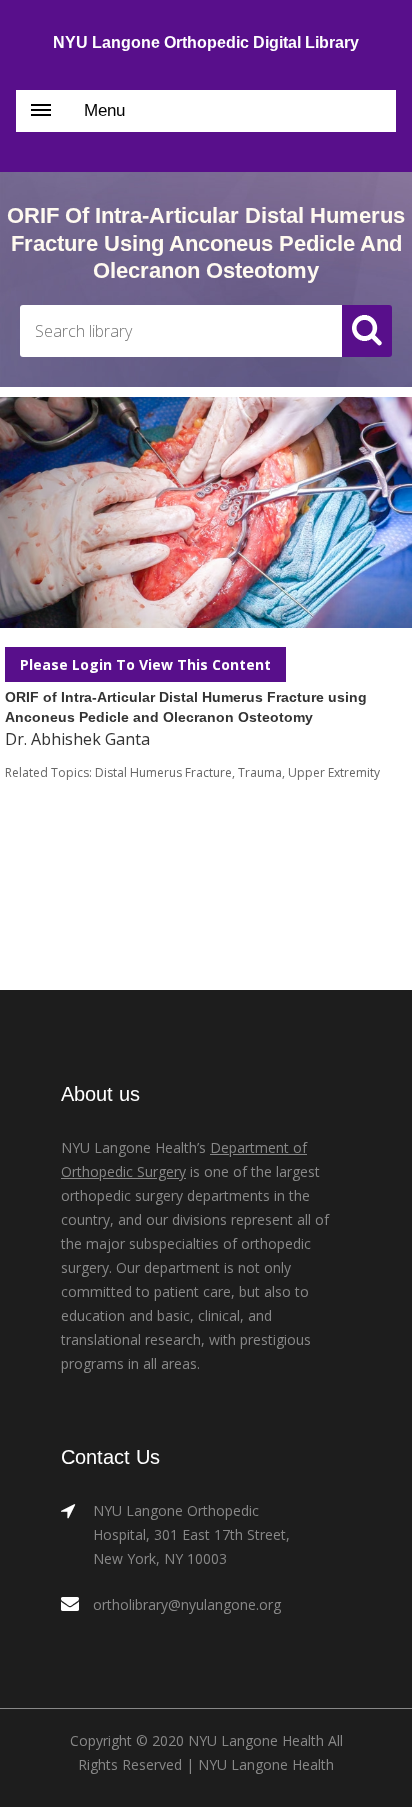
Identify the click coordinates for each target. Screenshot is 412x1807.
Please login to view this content (145, 664)
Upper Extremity (334, 772)
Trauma (260, 772)
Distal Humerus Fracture (163, 772)
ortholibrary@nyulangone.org (187, 1604)
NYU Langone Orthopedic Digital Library (206, 42)
